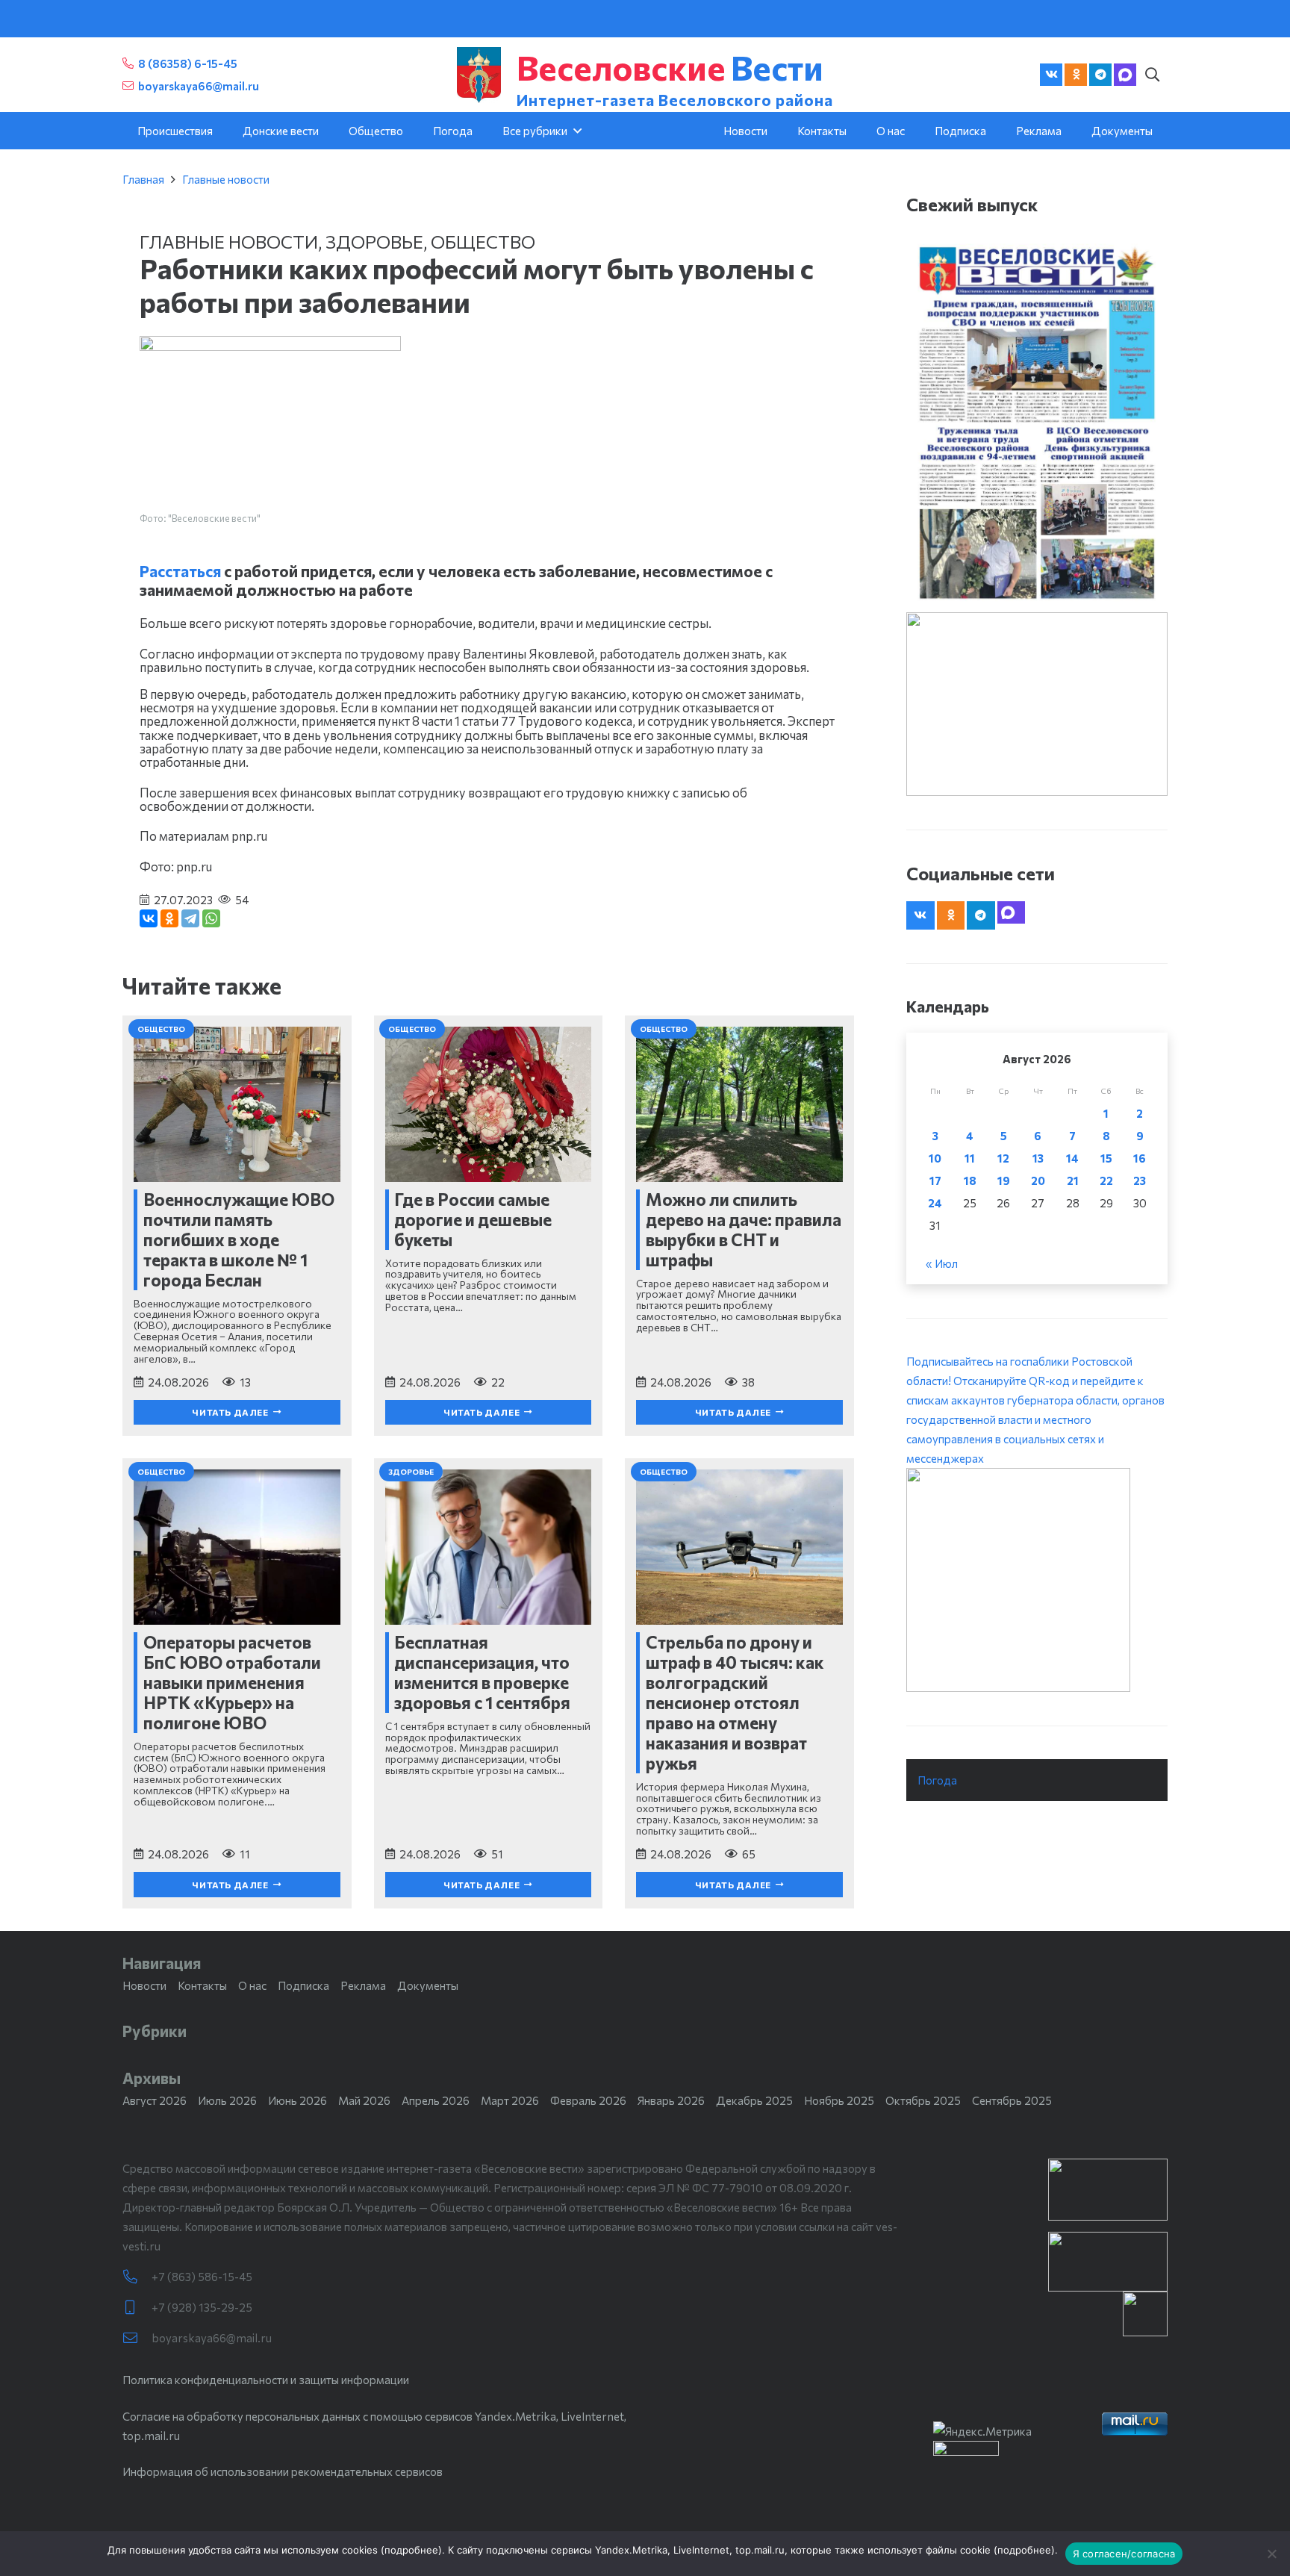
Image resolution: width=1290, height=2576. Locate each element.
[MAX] (1125, 75)
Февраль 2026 (588, 2100)
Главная (143, 179)
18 (970, 1180)
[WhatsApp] (211, 918)
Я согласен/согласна (1124, 2554)
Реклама (363, 1985)
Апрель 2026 (436, 2100)
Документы (428, 1985)
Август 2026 (155, 2100)
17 (935, 1180)
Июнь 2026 (297, 2100)
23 (1140, 1180)
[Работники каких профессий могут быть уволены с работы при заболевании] (270, 346)
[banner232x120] (1108, 2190)
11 (970, 1158)
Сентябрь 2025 (1012, 2100)
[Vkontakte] (1051, 75)
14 (1072, 1158)
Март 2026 (510, 2100)
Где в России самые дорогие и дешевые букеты (473, 1219)
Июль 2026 (227, 2100)
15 (1106, 1158)
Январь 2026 (671, 2100)
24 (935, 1203)
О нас (252, 1985)
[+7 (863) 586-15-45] (137, 2277)
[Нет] (1271, 2554)
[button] (1152, 75)
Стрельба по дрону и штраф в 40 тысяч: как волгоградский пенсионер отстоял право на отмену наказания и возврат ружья (735, 1702)
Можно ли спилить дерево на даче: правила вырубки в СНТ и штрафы (744, 1229)
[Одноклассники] (169, 918)
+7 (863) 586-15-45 (202, 2277)
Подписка (303, 1985)
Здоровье (374, 242)
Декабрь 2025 (754, 2100)
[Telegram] (1100, 75)
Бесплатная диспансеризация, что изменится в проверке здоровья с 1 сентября (482, 1672)
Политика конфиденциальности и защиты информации (266, 2380)
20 (1038, 1180)
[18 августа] (1037, 422)
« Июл (942, 1263)
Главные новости (226, 179)
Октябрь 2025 (923, 2100)
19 (1004, 1180)
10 (935, 1158)
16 (1140, 1158)
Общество (483, 242)
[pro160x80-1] (1108, 2262)
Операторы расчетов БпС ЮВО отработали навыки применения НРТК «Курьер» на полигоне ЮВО (232, 1682)
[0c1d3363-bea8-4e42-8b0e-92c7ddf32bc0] (1037, 1580)
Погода (937, 1780)
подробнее (411, 2550)
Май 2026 (364, 2100)
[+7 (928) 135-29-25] (137, 2308)
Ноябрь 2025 (839, 2100)
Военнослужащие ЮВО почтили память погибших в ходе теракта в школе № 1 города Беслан (239, 1239)
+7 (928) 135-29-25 (202, 2307)
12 (1003, 1158)
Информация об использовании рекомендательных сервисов (283, 2471)
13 (1038, 1158)
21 (1073, 1180)
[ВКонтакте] (149, 918)
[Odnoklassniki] (1076, 75)
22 (1106, 1180)
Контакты (202, 1985)
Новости (144, 1985)
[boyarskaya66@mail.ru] (137, 2338)
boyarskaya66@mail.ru (212, 2338)
